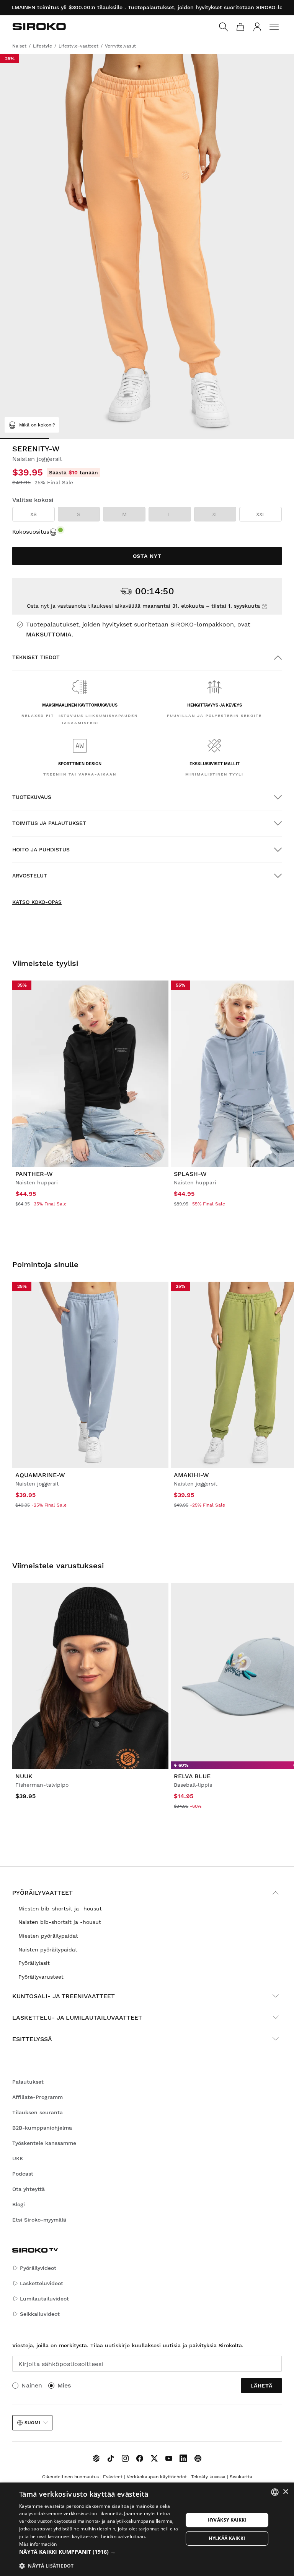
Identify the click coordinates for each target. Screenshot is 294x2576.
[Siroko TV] (96, 2458)
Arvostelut (30, 876)
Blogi (19, 2204)
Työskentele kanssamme (44, 2143)
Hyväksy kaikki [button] (227, 2520)
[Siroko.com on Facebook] (140, 2458)
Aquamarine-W (40, 1475)
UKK (18, 2158)
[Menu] (274, 27)
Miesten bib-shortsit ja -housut (60, 1909)
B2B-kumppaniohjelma (42, 2128)
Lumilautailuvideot (44, 2299)
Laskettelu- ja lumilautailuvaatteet (77, 2018)
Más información (38, 2544)
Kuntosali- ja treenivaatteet (64, 1996)
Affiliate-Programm (38, 2097)
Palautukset (28, 2082)
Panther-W (34, 1174)
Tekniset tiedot (36, 657)
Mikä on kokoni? (37, 425)
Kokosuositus (31, 532)
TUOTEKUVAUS (32, 797)
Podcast (23, 2174)
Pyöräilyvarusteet (41, 1977)
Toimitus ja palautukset (49, 823)
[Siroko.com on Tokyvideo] (198, 2458)
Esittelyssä (32, 2039)
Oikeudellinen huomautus (70, 2477)
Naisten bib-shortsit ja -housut (60, 1922)
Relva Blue (192, 1776)
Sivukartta (241, 2477)
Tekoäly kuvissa (208, 2477)
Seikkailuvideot (40, 2314)
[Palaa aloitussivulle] (39, 26)
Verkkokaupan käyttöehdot (157, 2477)
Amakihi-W (191, 1475)
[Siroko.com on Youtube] (169, 2458)
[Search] (224, 27)
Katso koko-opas (37, 902)
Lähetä (261, 2386)
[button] (101, 2552)
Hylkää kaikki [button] (227, 2538)
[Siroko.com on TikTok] (111, 2458)
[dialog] (147, 2529)
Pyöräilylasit (34, 1963)
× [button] (285, 2492)
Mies (64, 2385)
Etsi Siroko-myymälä (39, 2220)
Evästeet (113, 2477)
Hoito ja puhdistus (41, 849)
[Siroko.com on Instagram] (125, 2458)
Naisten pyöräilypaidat (48, 1950)
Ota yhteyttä (29, 2189)
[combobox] (275, 2492)
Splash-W (190, 1174)
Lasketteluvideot (42, 2283)
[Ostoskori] (240, 27)
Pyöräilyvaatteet (42, 1893)
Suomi (32, 2423)
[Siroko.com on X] (154, 2458)
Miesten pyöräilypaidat (48, 1936)
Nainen (32, 2385)
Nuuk (24, 1776)
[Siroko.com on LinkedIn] (183, 2458)
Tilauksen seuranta (38, 2112)
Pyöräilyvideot (38, 2268)
